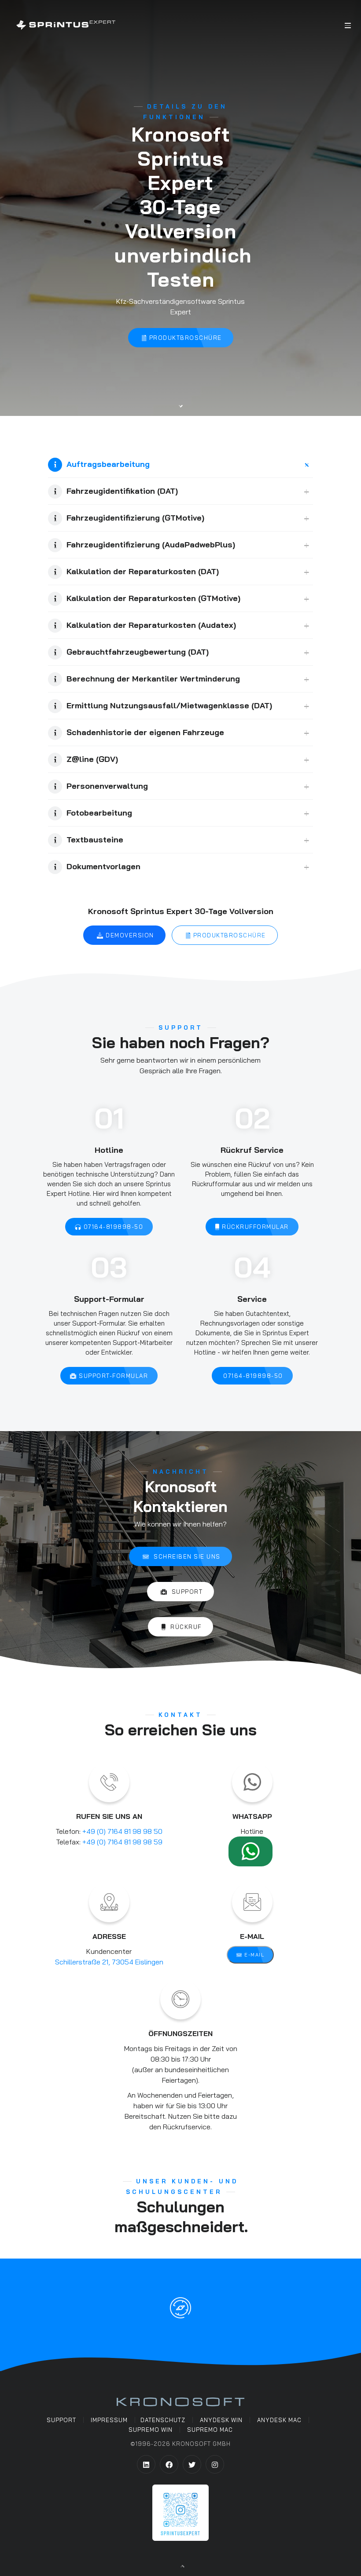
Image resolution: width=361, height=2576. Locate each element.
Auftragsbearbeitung (108, 464)
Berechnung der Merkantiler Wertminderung (153, 679)
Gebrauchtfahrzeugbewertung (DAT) (138, 652)
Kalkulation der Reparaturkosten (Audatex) (151, 625)
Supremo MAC (210, 2430)
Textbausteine (95, 840)
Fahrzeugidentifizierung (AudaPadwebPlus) (151, 545)
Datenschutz (163, 2420)
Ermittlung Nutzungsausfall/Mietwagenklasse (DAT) (169, 705)
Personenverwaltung (107, 786)
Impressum (109, 2420)
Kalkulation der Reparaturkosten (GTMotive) (153, 598)
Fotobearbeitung (99, 813)
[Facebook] (169, 2464)
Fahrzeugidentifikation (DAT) (122, 491)
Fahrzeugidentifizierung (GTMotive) (135, 518)
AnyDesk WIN (221, 2420)
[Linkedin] (146, 2464)
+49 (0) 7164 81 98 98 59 (122, 1842)
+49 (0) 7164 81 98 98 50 (122, 1831)
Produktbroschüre (184, 338)
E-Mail (254, 1955)
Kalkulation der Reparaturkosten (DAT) (143, 571)
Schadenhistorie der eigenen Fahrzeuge (145, 732)
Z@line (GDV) (92, 759)
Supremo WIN (151, 2430)
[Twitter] (192, 2464)
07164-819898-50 (112, 1227)
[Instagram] (215, 2464)
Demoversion (129, 935)
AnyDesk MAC (279, 2420)
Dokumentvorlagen (103, 866)
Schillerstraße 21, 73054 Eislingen (109, 1962)
